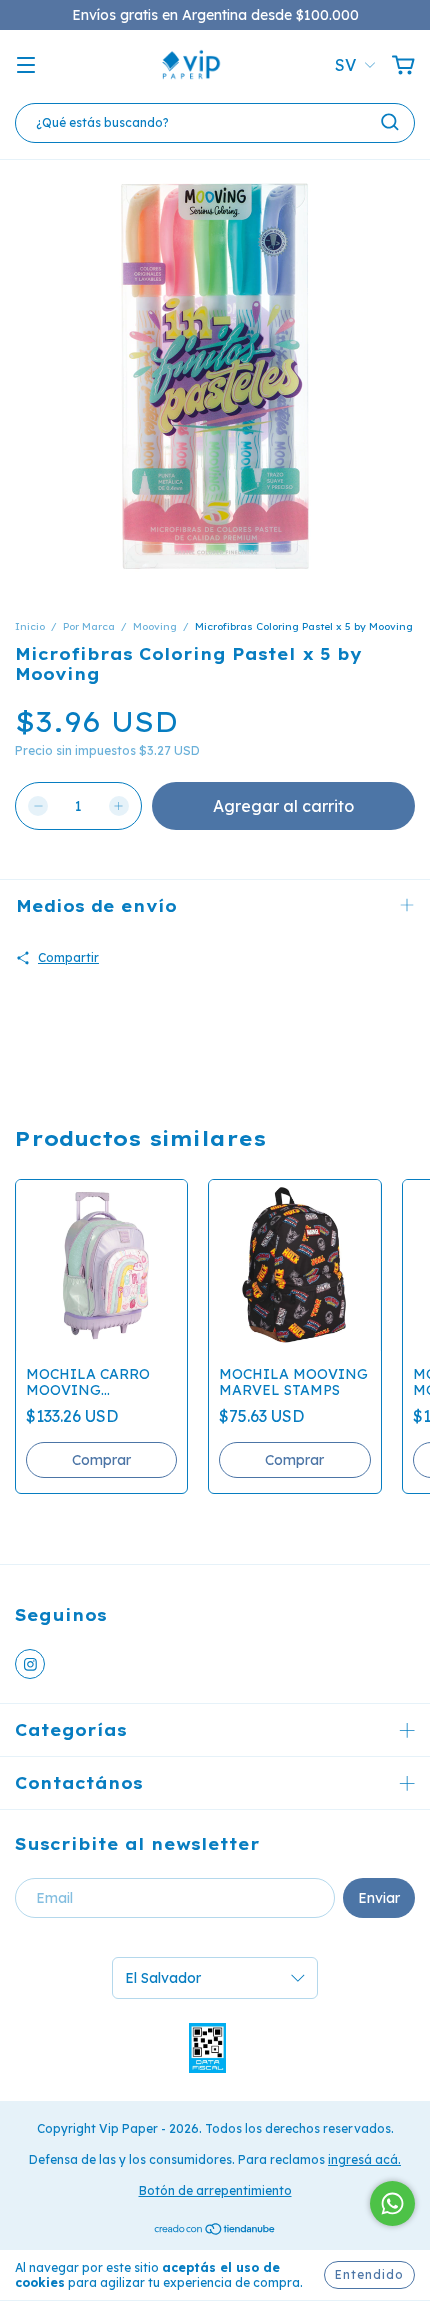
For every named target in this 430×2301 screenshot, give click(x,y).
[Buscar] (390, 122)
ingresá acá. (364, 2159)
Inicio (30, 626)
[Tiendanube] (215, 2231)
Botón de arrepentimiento (215, 2190)
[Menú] (26, 66)
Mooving (155, 626)
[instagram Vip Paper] (30, 1664)
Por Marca (89, 626)
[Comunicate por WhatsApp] (392, 2203)
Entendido (369, 2274)
